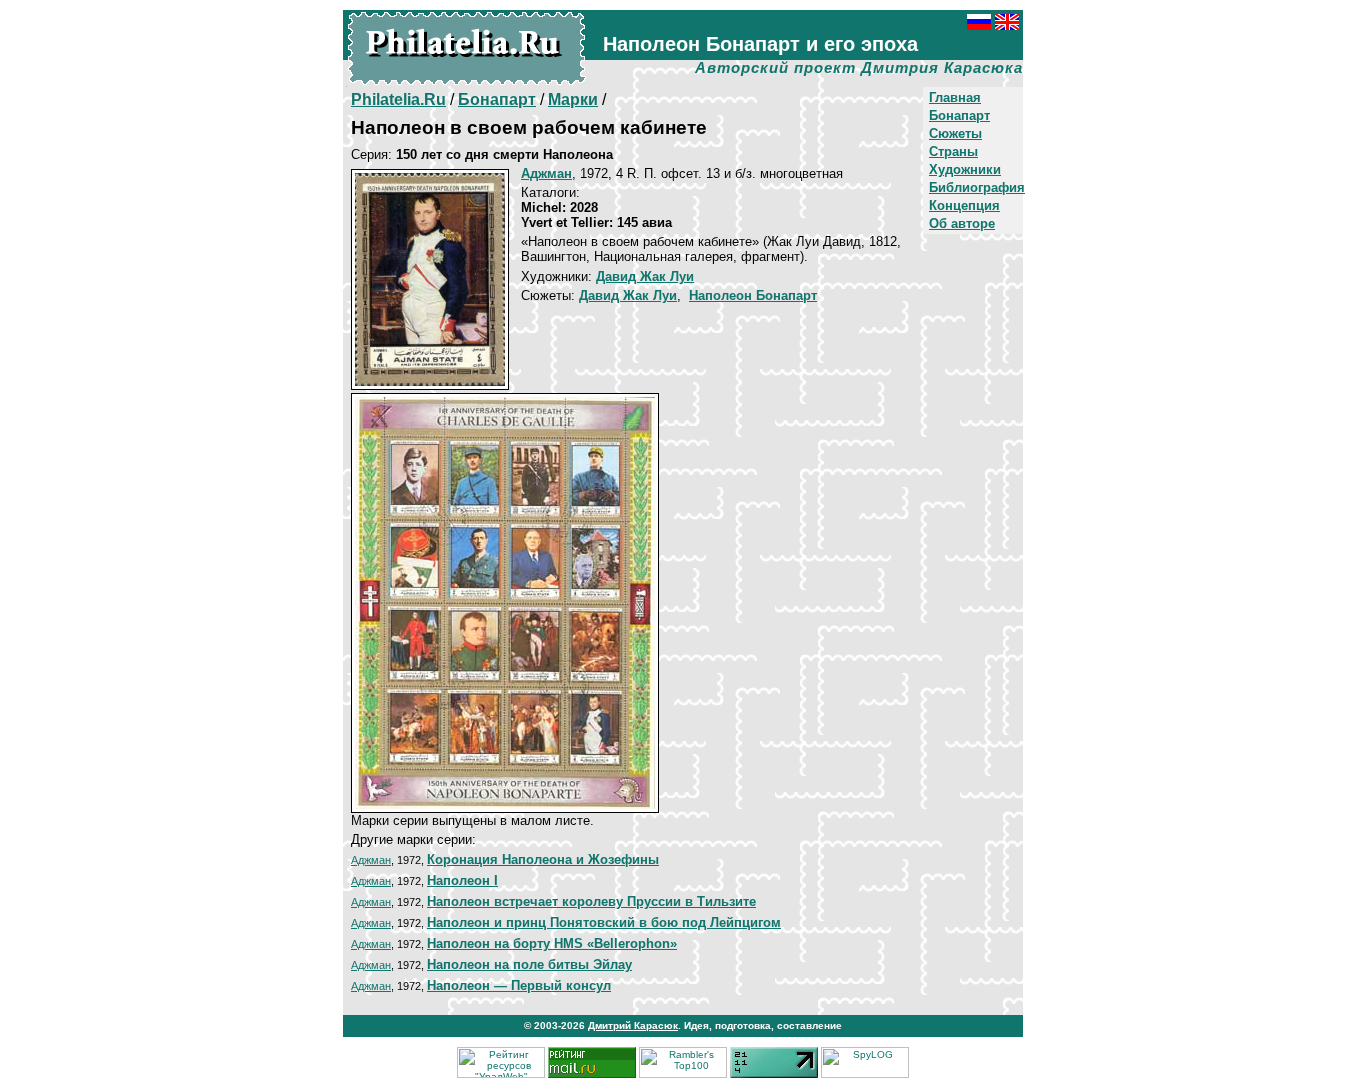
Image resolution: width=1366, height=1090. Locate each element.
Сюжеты (955, 133)
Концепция (964, 205)
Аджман (371, 860)
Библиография (977, 187)
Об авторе (962, 223)
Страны (953, 151)
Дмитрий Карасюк (633, 1025)
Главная (955, 97)
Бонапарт (959, 115)
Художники (965, 169)
